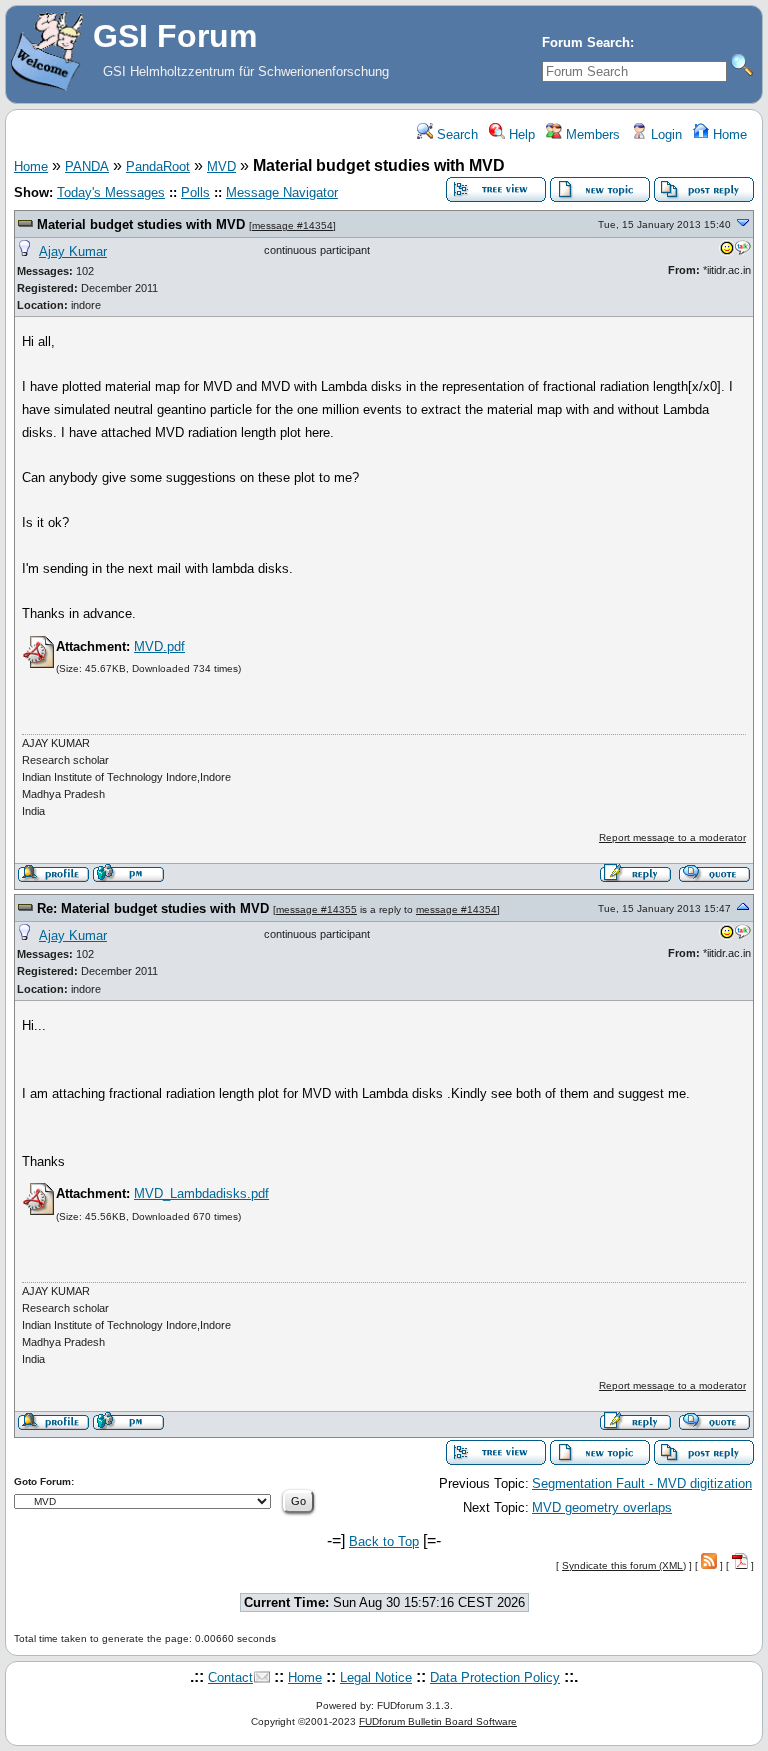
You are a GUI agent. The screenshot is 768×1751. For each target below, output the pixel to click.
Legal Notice (376, 1677)
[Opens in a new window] (727, 252)
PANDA (87, 166)
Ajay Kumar (73, 251)
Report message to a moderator (672, 837)
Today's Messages (111, 192)
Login (664, 134)
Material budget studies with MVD (141, 224)
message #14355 (316, 909)
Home (728, 134)
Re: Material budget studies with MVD (153, 908)
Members (591, 134)
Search (455, 134)
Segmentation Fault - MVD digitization (642, 1483)
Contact (230, 1677)
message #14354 (292, 225)
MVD (221, 166)
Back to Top (384, 1541)
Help (520, 134)
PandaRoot (158, 166)
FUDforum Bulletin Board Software (438, 1721)
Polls (195, 192)
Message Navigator (282, 192)
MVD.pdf (159, 646)
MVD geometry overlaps (602, 1507)
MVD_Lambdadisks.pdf (201, 1193)
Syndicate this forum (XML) (624, 1565)
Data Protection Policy (495, 1677)
